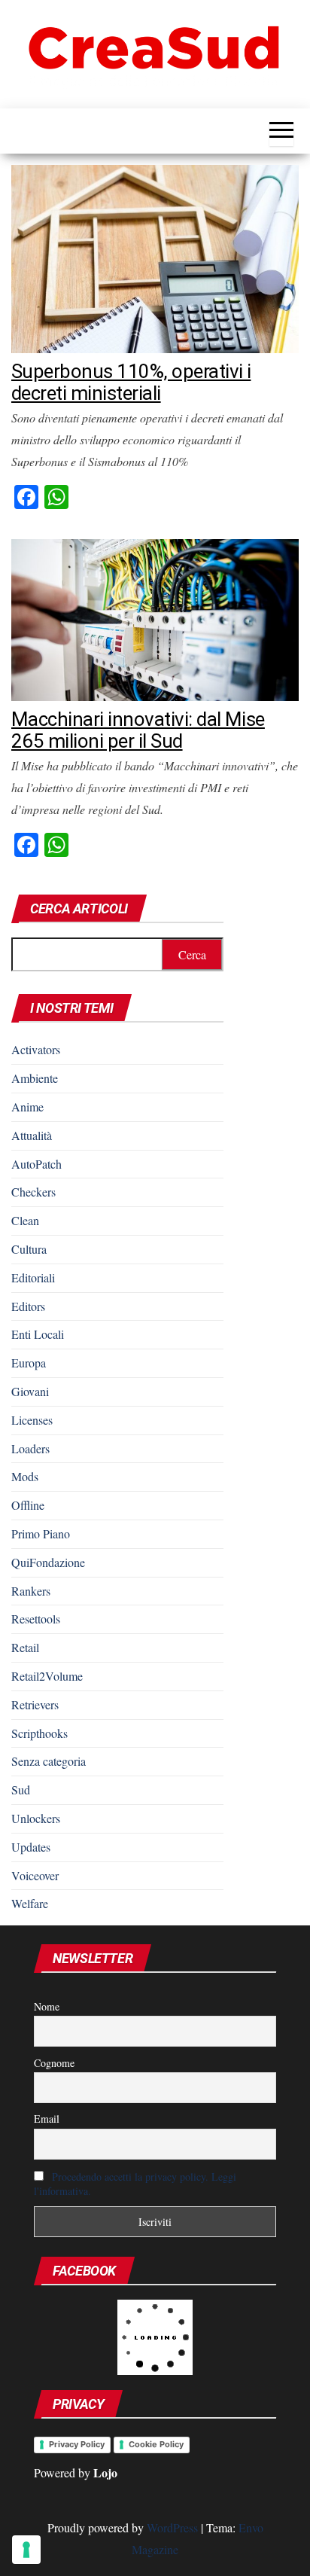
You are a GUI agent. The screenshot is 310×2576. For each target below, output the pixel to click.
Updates (31, 1847)
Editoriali (33, 1277)
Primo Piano (41, 1533)
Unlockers (36, 1818)
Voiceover (35, 1875)
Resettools (36, 1619)
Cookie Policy (156, 2444)
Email (47, 2119)
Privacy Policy (77, 2444)
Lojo (105, 2472)
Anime (27, 1107)
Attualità (32, 1135)
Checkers (33, 1192)
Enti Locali (38, 1334)
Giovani (30, 1391)
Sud (21, 1789)
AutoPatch (36, 1164)
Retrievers (35, 1704)
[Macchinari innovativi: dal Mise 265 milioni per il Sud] (155, 618)
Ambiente (35, 1078)
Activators (36, 1049)
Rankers (31, 1591)
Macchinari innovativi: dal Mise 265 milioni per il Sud (138, 730)
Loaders (30, 1448)
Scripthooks (40, 1733)
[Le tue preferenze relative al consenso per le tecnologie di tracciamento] (26, 2550)
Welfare (30, 1903)
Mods (25, 1476)
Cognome (54, 2063)
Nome (47, 2006)
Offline (28, 1505)
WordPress (172, 2527)
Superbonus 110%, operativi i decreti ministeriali (131, 382)
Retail (25, 1647)
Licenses (32, 1420)
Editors (28, 1306)
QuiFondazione (48, 1562)
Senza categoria (49, 1761)
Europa (29, 1363)
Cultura (29, 1249)
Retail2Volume (47, 1676)
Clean (25, 1220)
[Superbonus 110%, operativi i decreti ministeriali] (155, 257)
